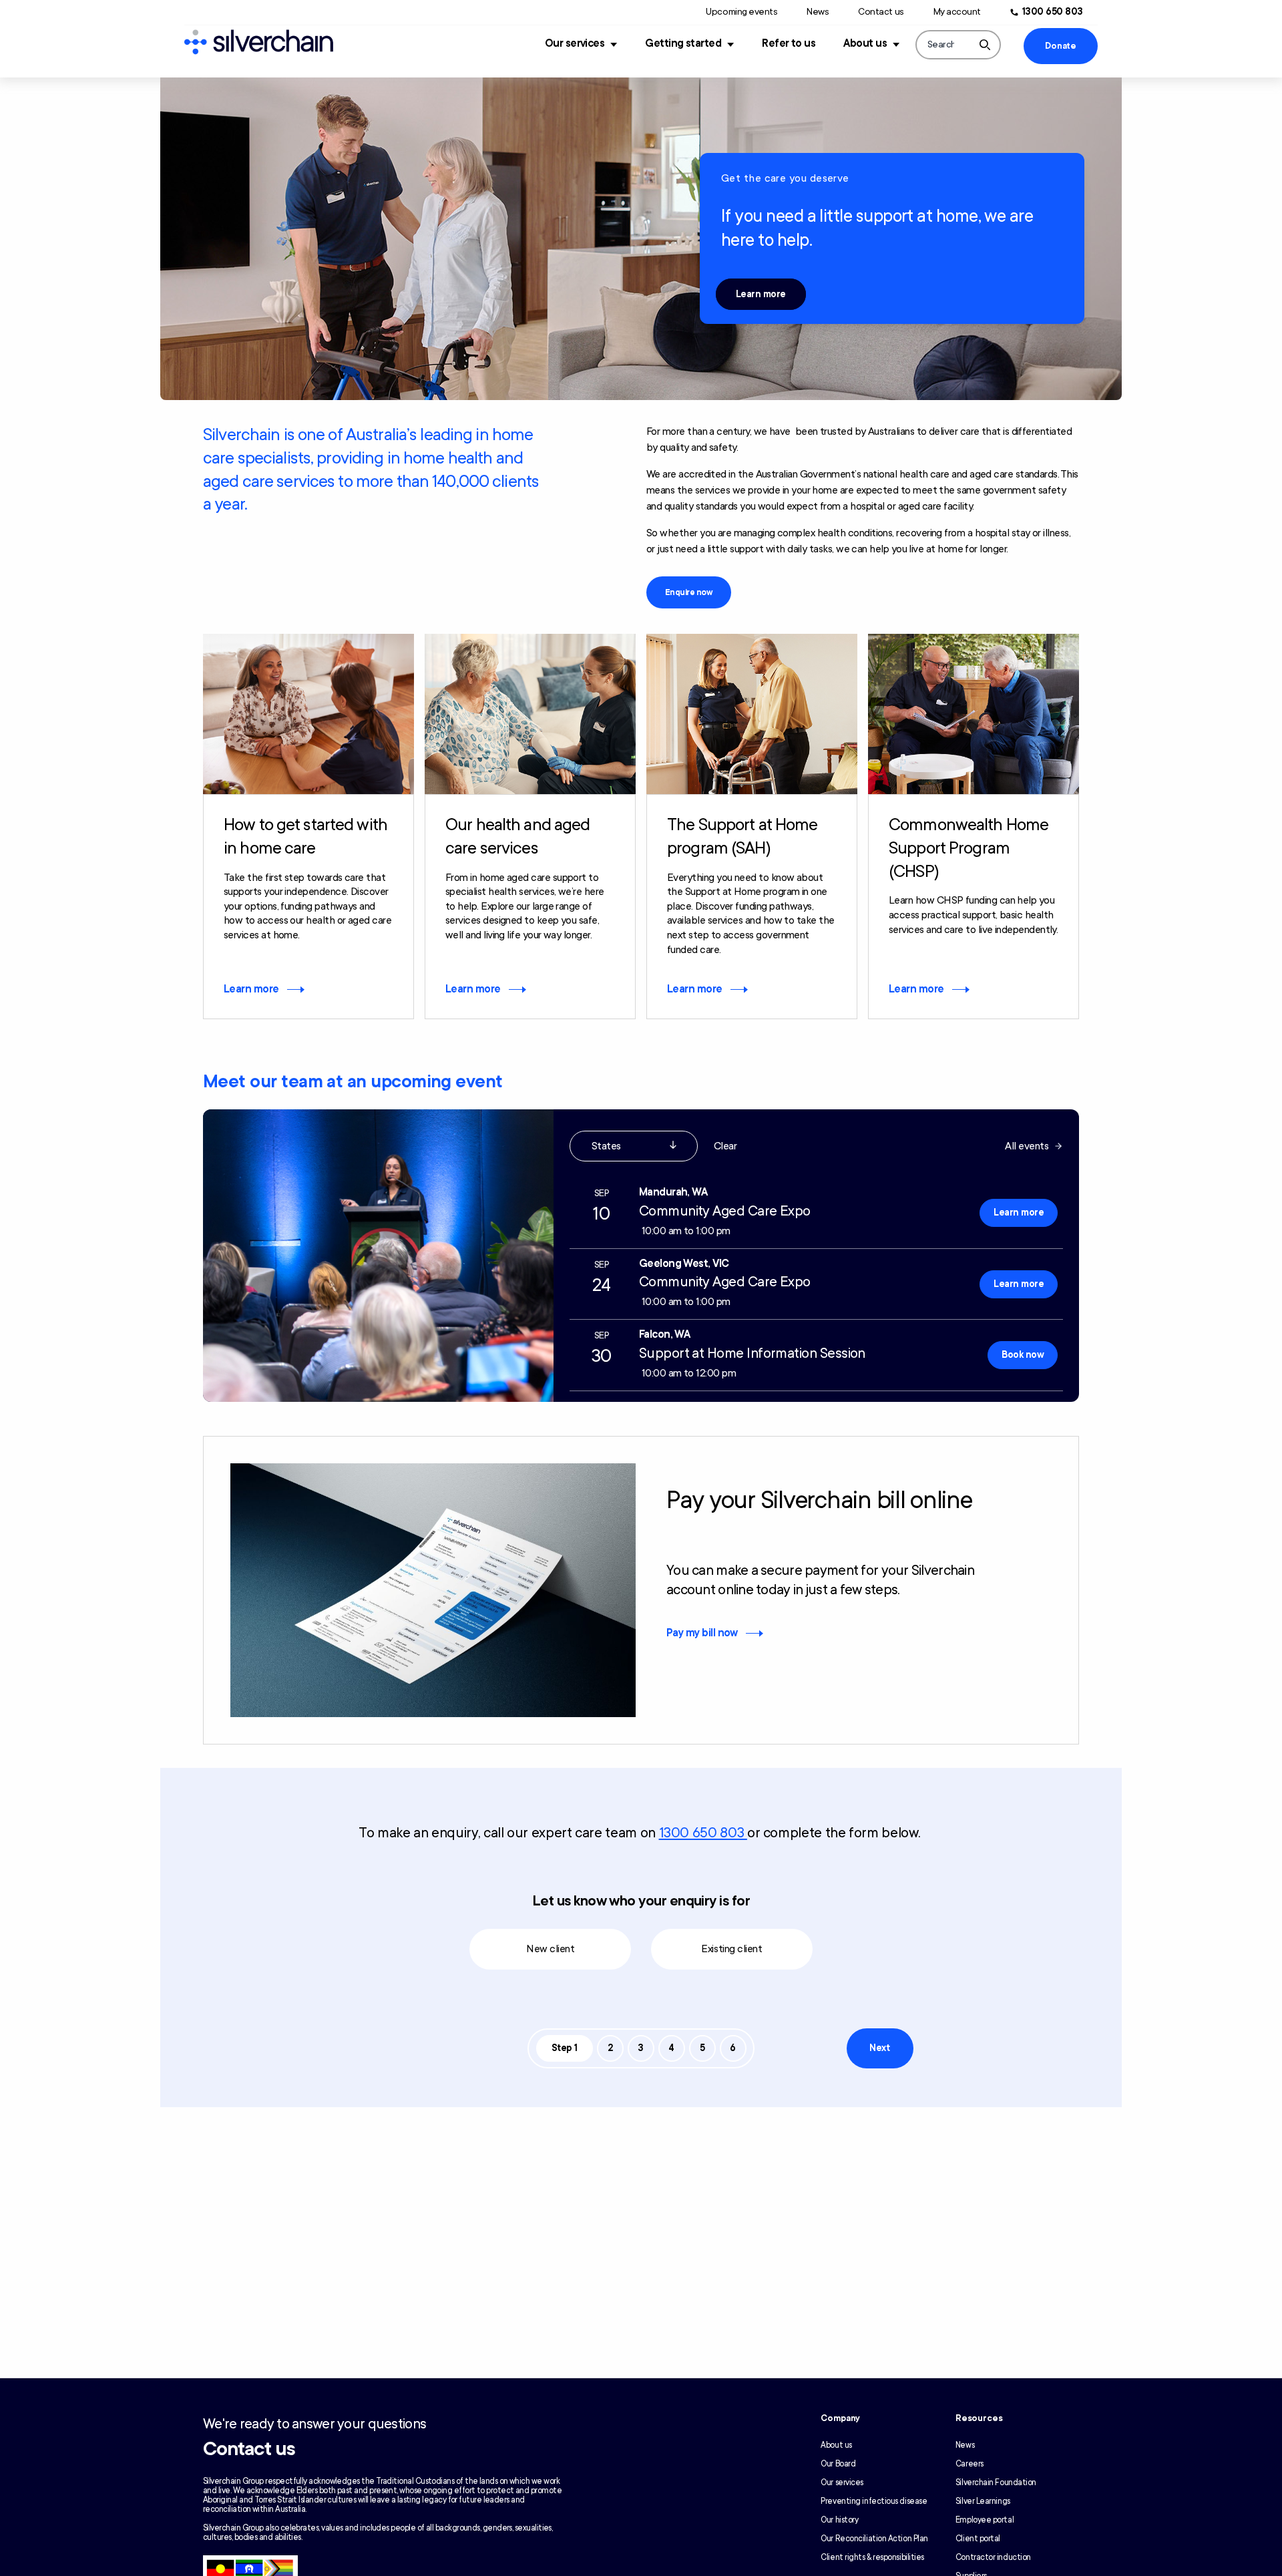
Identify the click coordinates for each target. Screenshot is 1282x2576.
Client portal (978, 2539)
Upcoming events (741, 12)
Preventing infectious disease (874, 2501)
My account (957, 12)
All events (1027, 1146)
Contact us (881, 12)
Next (879, 2048)
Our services (575, 43)
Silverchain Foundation (996, 2482)
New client (550, 1949)
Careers (970, 2464)
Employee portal (985, 2520)
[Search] (985, 45)
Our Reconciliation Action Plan (874, 2539)
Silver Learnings (983, 2501)
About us (865, 43)
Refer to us (789, 43)
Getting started (683, 43)
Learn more (761, 294)
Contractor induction (993, 2557)
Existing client (731, 1949)
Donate (1060, 46)
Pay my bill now (702, 1633)
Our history (839, 2520)
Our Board (838, 2464)
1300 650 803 (1053, 12)
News (818, 12)
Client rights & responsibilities (872, 2557)
